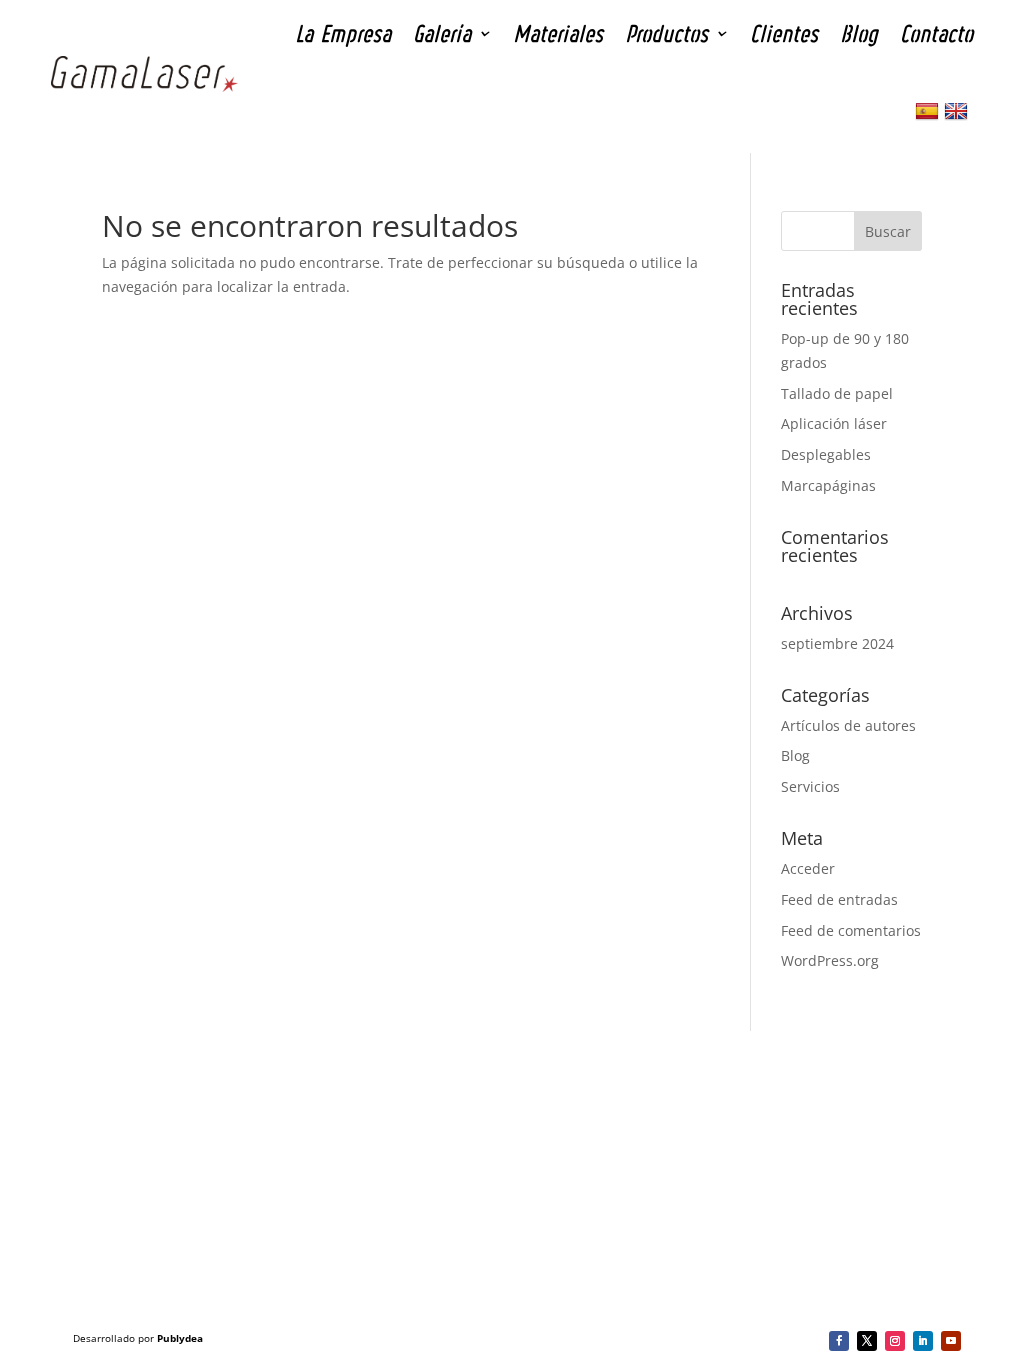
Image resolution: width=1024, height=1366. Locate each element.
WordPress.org (830, 960)
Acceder (808, 868)
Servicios (810, 786)
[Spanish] (929, 112)
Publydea (180, 1338)
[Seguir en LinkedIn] (923, 1341)
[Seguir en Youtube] (951, 1341)
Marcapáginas (828, 485)
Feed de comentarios (851, 930)
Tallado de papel (837, 393)
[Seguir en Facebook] (839, 1341)
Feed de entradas (839, 899)
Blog (795, 755)
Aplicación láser (834, 423)
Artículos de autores (848, 725)
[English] (958, 112)
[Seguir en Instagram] (895, 1341)
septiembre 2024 (837, 643)
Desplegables (826, 454)
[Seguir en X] (867, 1341)
